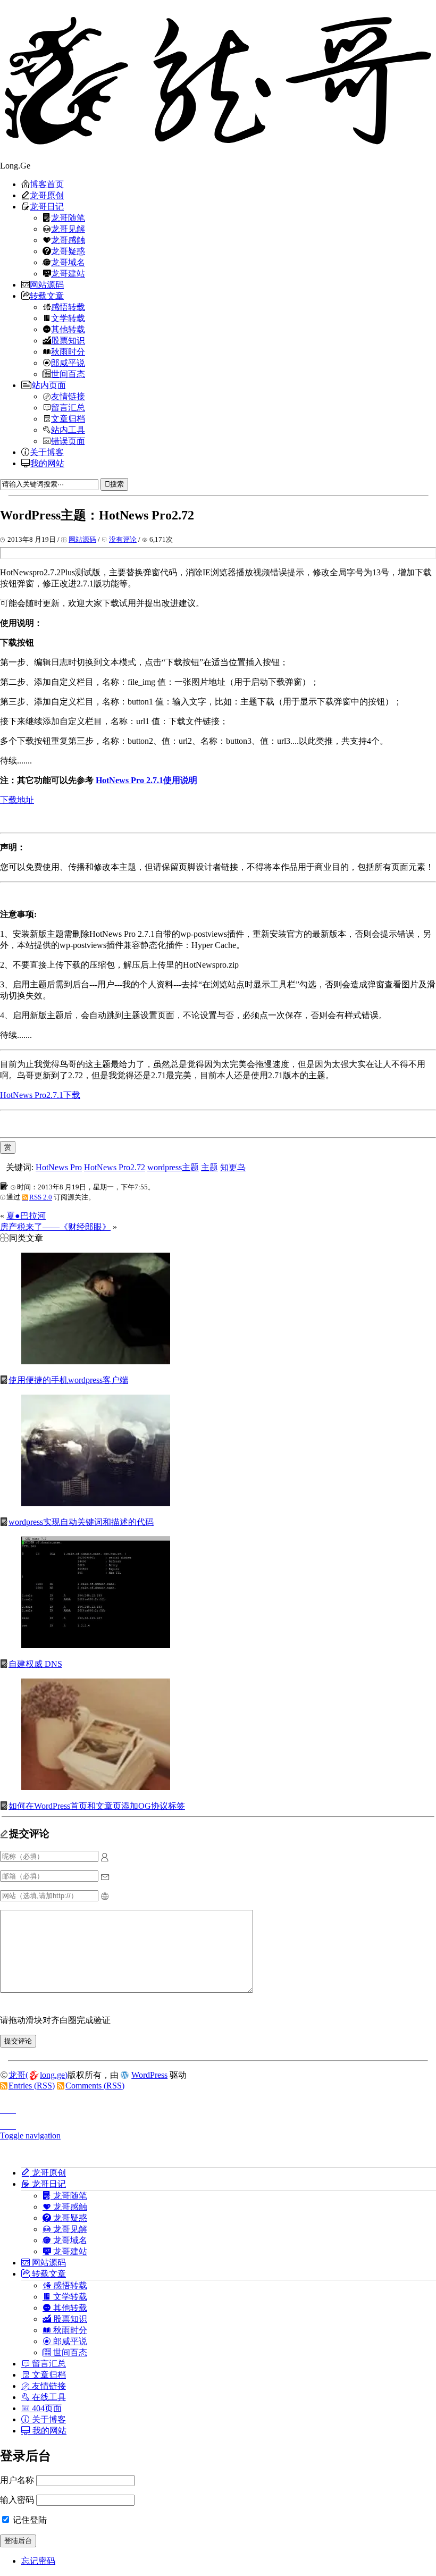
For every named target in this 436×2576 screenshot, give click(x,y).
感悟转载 (68, 307)
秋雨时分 (68, 351)
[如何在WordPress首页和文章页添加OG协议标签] (96, 1787)
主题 (209, 1167)
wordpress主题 (173, 1167)
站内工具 (68, 430)
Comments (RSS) (95, 2086)
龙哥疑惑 (68, 251)
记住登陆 (29, 2520)
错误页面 (68, 441)
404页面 (46, 2408)
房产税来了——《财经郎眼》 (55, 1227)
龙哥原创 (47, 195)
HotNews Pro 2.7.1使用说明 (146, 780)
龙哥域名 (68, 262)
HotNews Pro (59, 1167)
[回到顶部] (218, 2107)
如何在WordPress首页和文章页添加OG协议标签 (97, 1806)
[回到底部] (218, 2123)
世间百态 (68, 374)
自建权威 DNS (35, 1664)
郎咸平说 (68, 363)
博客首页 (47, 184)
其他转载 (68, 329)
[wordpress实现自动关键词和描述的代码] (96, 1503)
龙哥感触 (68, 240)
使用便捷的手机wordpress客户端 (68, 1380)
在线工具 (48, 2397)
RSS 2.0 (41, 1197)
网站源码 (47, 284)
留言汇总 (68, 407)
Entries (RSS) (32, 2086)
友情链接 (68, 396)
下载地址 (17, 800)
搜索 (117, 484)
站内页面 (49, 385)
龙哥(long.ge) (38, 2075)
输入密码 (17, 2500)
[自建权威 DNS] (96, 1645)
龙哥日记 (47, 206)
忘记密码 (38, 2561)
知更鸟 (233, 1167)
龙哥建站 (68, 273)
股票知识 (68, 340)
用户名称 (17, 2480)
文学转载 (68, 318)
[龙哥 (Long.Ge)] (218, 80)
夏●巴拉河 (26, 1216)
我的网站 (47, 463)
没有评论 (123, 539)
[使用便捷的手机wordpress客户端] (96, 1361)
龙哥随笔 (68, 217)
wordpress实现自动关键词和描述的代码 (81, 1522)
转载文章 (47, 296)
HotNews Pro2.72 (115, 1167)
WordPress (149, 2075)
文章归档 (68, 418)
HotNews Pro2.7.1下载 (40, 1095)
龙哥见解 (68, 229)
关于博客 (47, 452)
